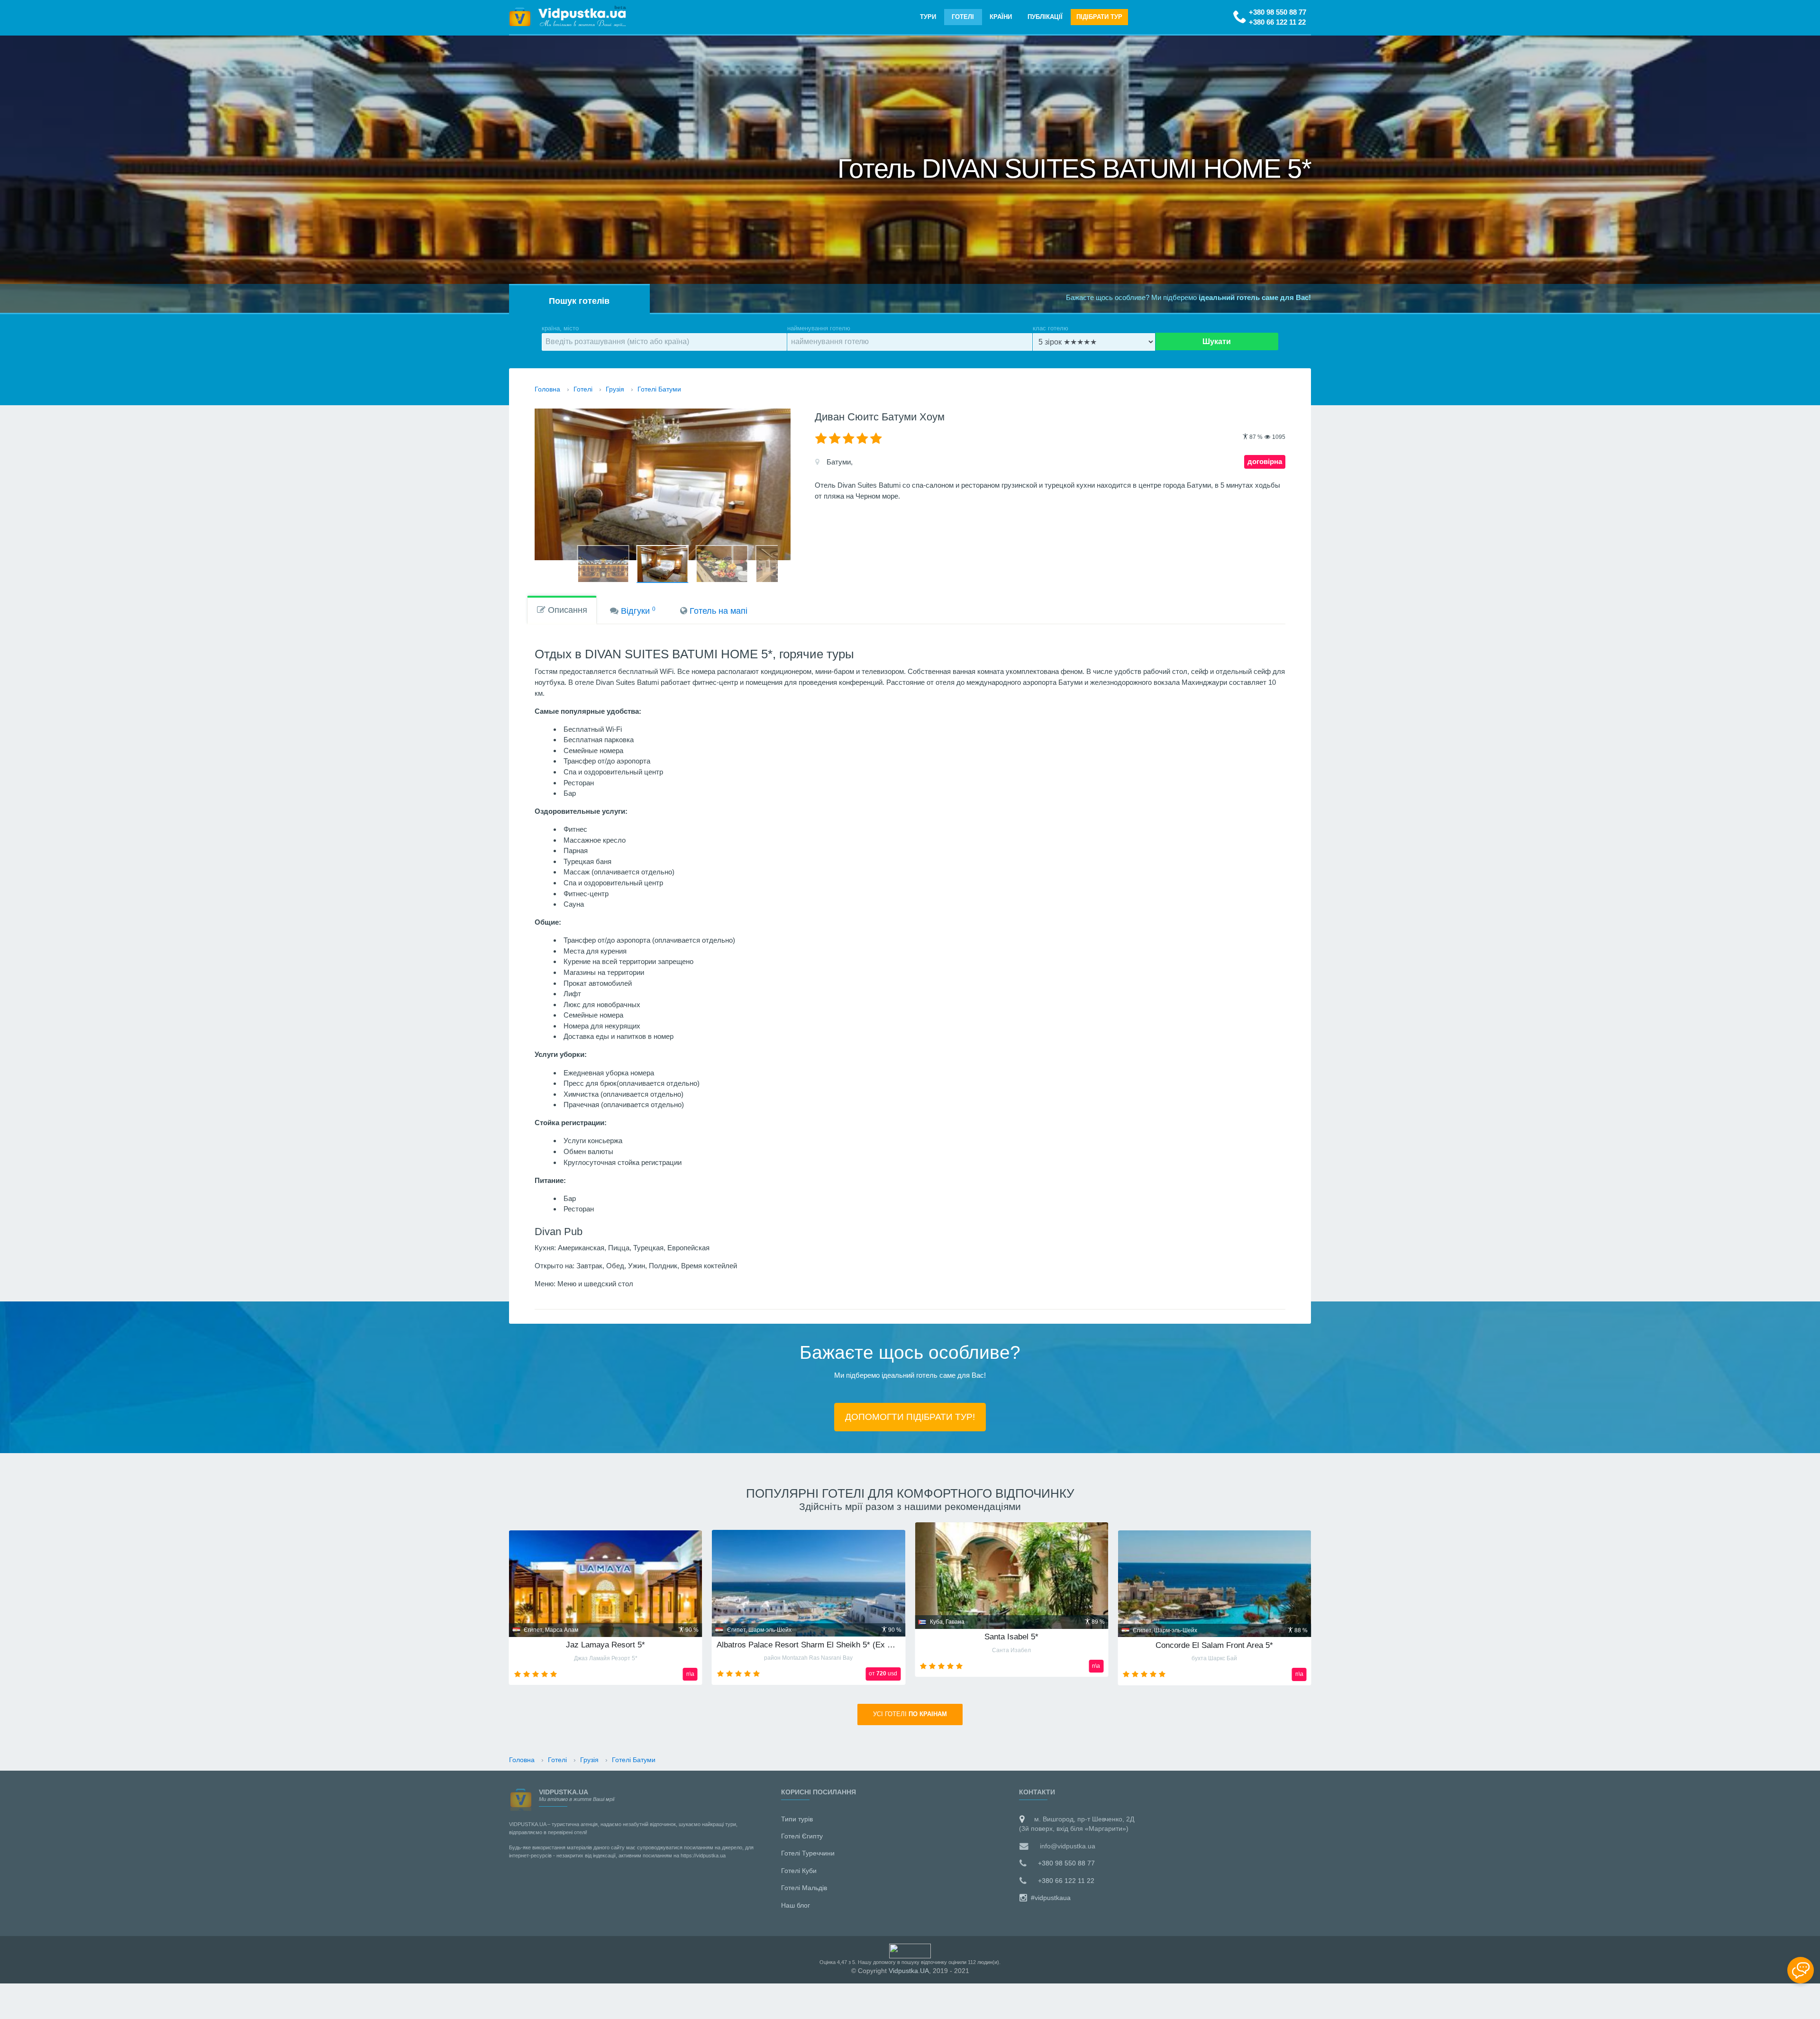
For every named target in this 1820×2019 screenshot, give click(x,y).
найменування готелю (819, 328)
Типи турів (797, 1819)
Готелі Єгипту (802, 1836)
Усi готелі (910, 1714)
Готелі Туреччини (808, 1853)
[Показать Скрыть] (1801, 1970)
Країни (1001, 17)
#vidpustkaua (1050, 1898)
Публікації (1045, 17)
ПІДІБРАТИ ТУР (1099, 17)
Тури (928, 17)
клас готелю (1051, 328)
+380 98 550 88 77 (1278, 12)
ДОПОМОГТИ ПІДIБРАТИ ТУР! (910, 1417)
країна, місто (560, 328)
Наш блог (796, 1905)
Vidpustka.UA (909, 1971)
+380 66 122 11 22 (1277, 22)
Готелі (963, 17)
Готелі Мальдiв (804, 1888)
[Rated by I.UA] (910, 1950)
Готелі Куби (799, 1871)
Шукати (1217, 341)
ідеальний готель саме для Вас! (1255, 297)
